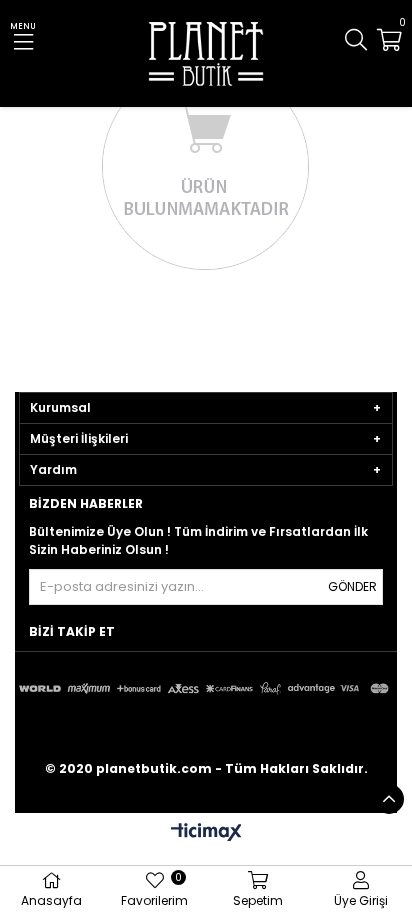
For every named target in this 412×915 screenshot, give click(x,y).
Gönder (352, 586)
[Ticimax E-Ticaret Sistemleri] (206, 833)
